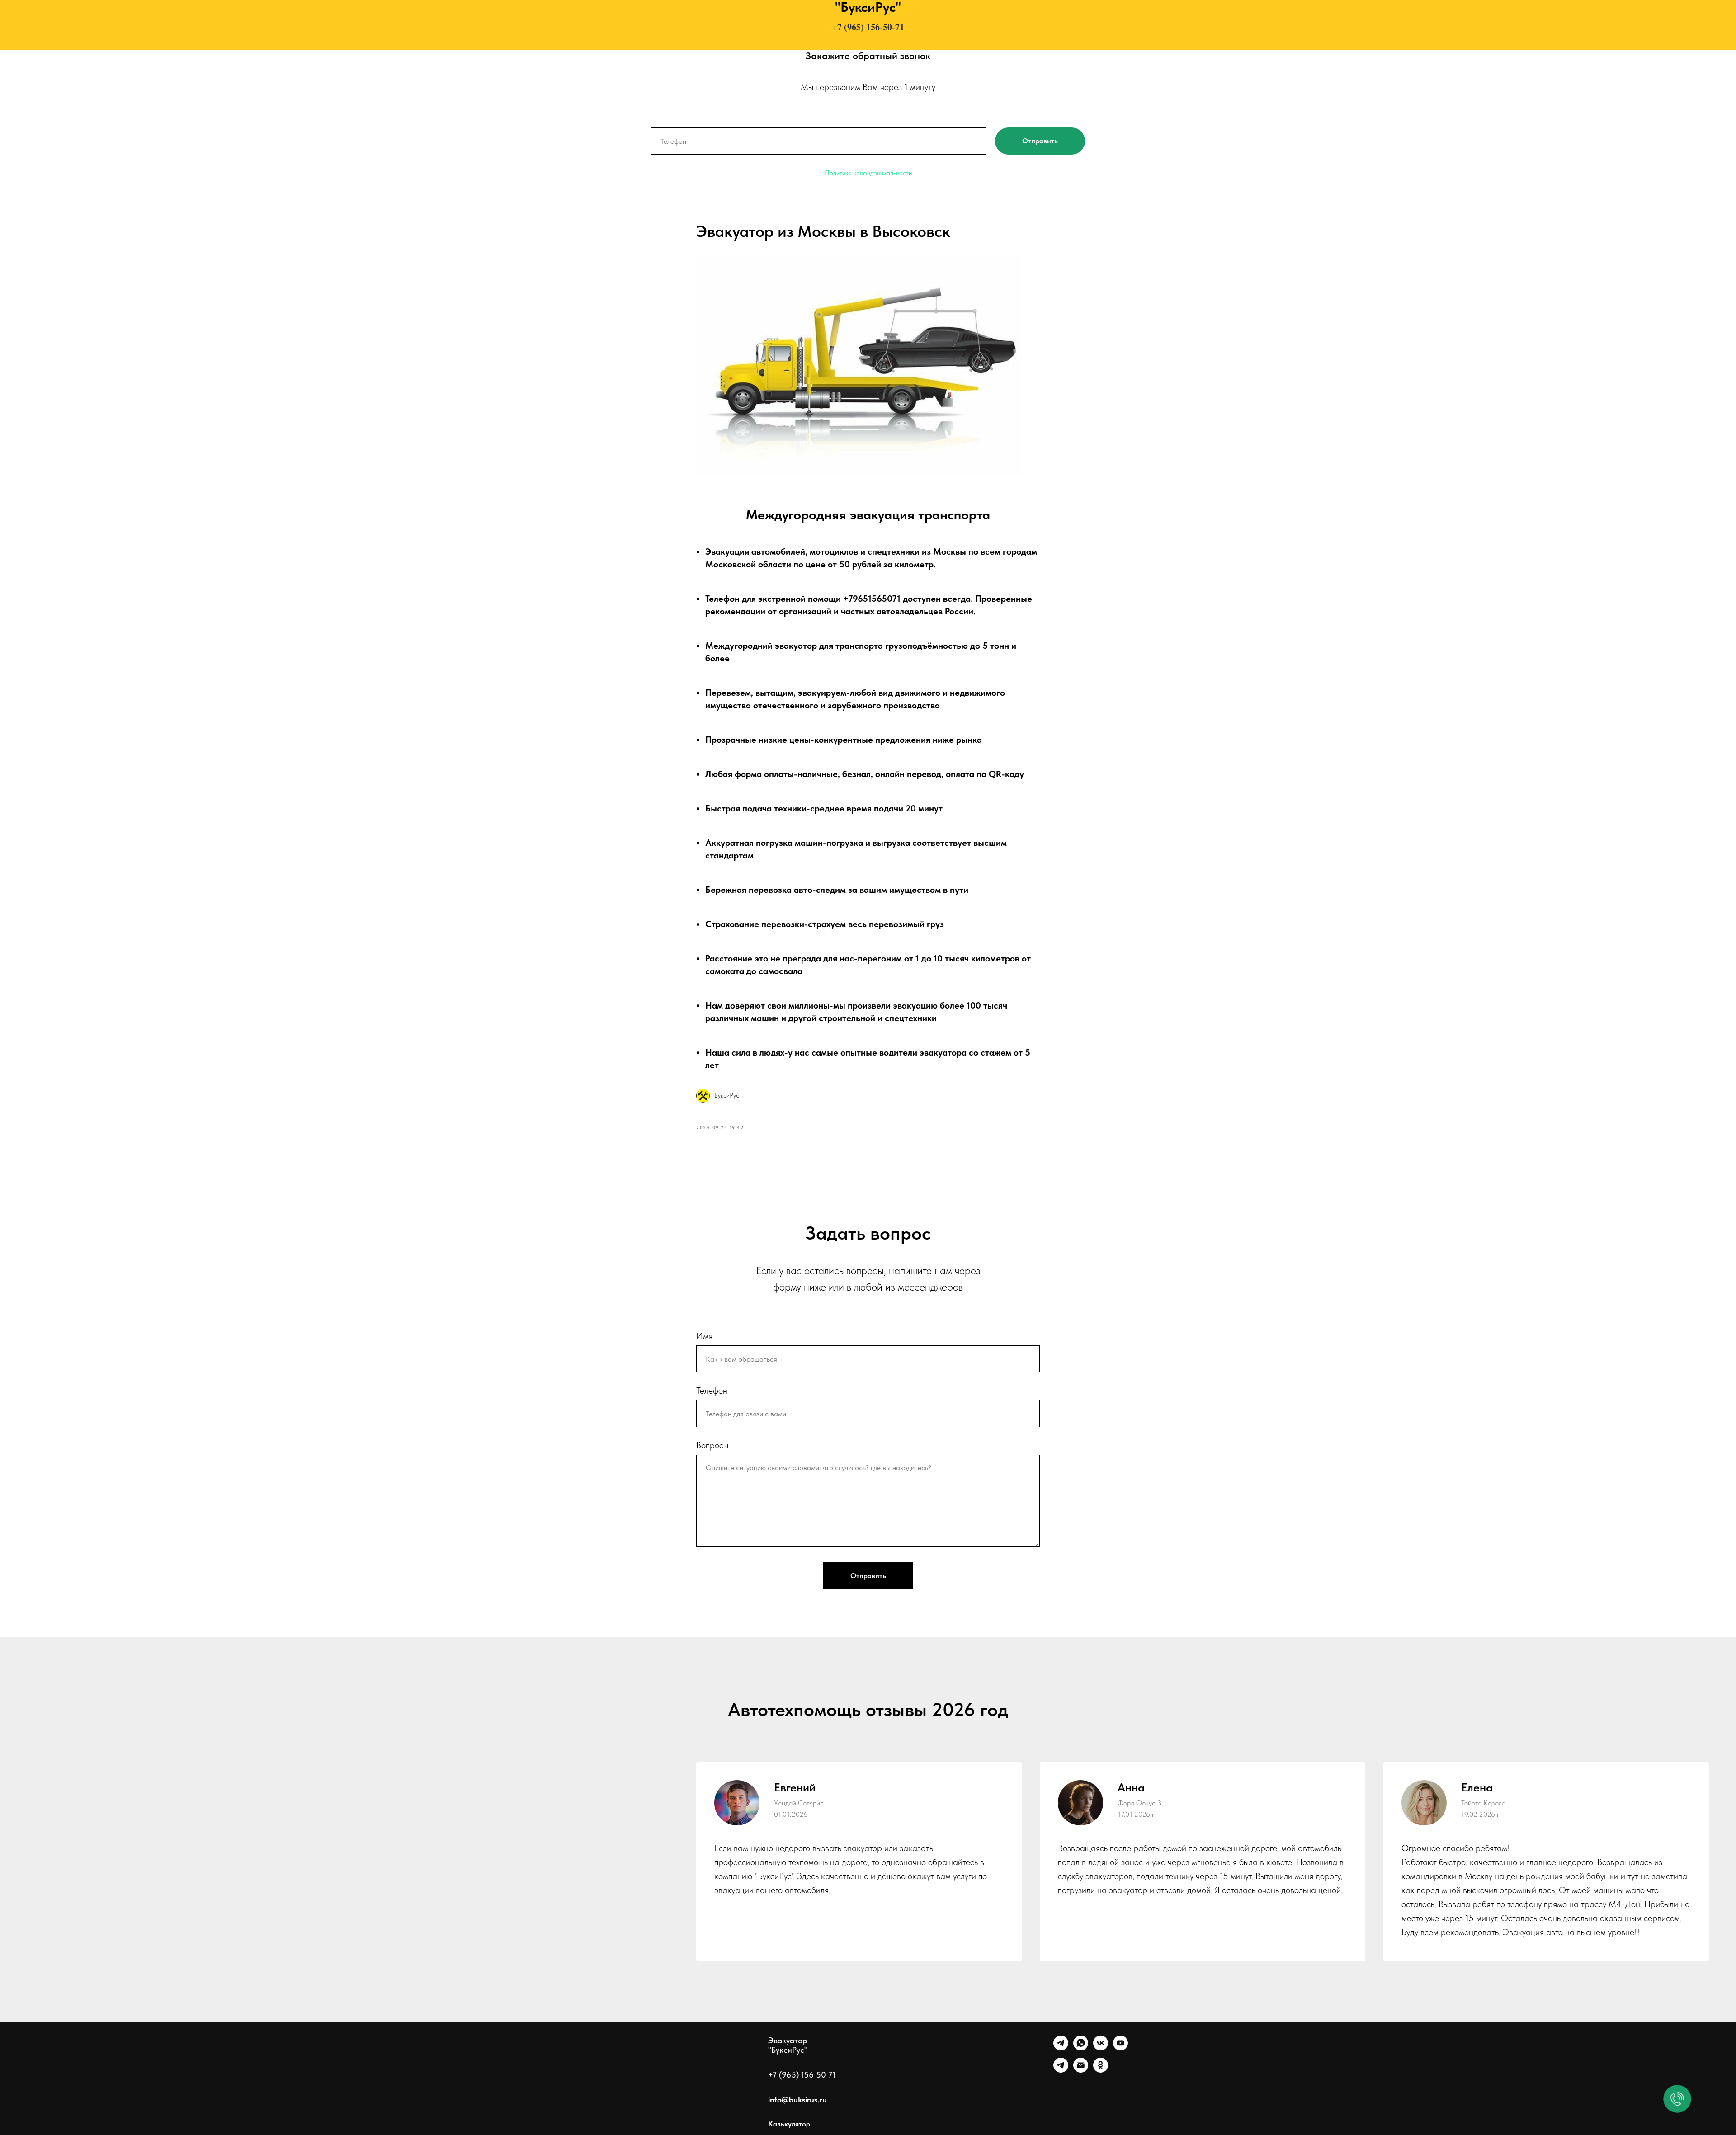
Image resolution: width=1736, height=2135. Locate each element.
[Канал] (1061, 2070)
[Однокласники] (1101, 2070)
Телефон (712, 1390)
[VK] (1101, 2048)
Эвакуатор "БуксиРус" (788, 2045)
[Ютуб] (1120, 2048)
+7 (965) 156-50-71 (868, 27)
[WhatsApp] (1081, 2048)
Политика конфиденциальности (868, 173)
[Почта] (1081, 2070)
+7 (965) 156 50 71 (802, 2075)
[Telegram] (1061, 2048)
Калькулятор (789, 2124)
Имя (704, 1336)
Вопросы (712, 1445)
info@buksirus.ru (797, 2100)
